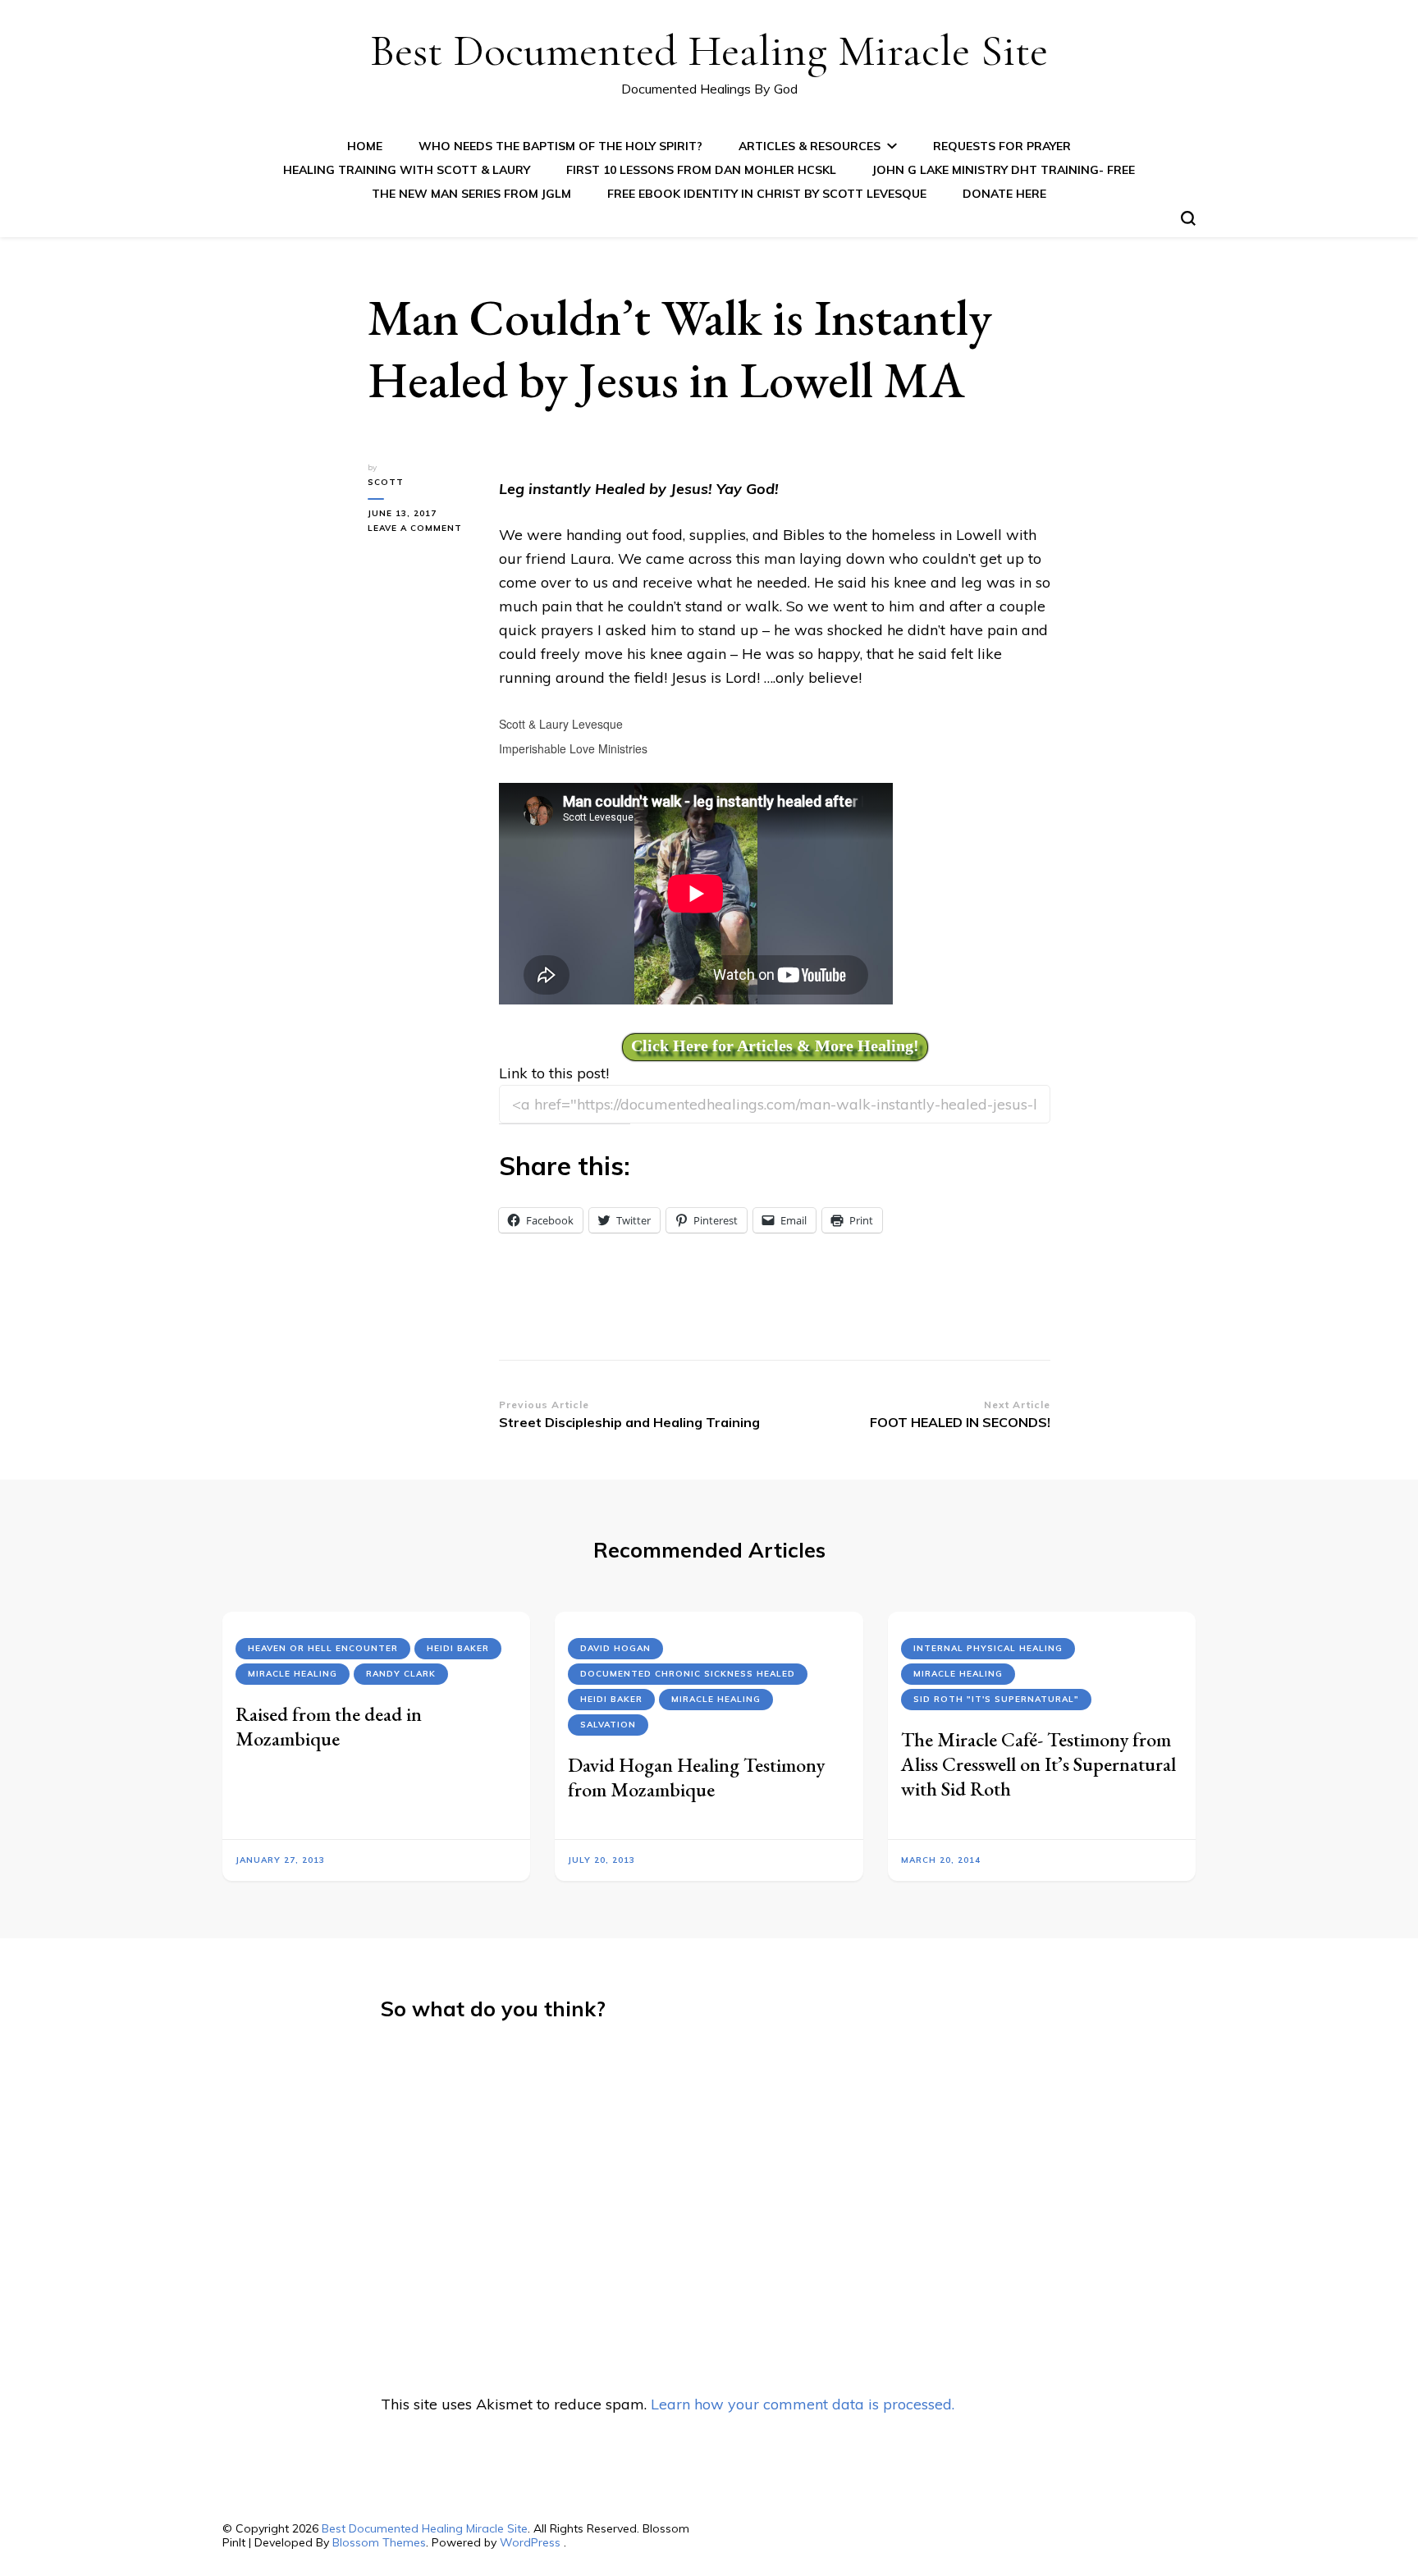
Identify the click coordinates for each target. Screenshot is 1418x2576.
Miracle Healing (293, 1674)
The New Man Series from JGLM (471, 194)
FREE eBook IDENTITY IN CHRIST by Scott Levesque (767, 194)
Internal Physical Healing (988, 1648)
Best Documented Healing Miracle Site (709, 50)
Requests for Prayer (1002, 146)
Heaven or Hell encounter (323, 1648)
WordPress (530, 2542)
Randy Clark (401, 1674)
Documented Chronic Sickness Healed (688, 1674)
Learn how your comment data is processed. (803, 2404)
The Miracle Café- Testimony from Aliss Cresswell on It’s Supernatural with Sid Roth (1038, 1764)
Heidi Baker (458, 1648)
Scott (386, 482)
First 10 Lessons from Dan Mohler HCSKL (701, 170)
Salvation (608, 1725)
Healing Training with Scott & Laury (407, 170)
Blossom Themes (379, 2542)
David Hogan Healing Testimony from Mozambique (696, 1777)
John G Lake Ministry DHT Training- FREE (1004, 170)
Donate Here (1004, 194)
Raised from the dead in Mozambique (329, 1726)
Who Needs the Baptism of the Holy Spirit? (560, 146)
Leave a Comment (421, 529)
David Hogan (615, 1648)
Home (365, 146)
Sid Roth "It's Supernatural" (996, 1699)
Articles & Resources (810, 146)
